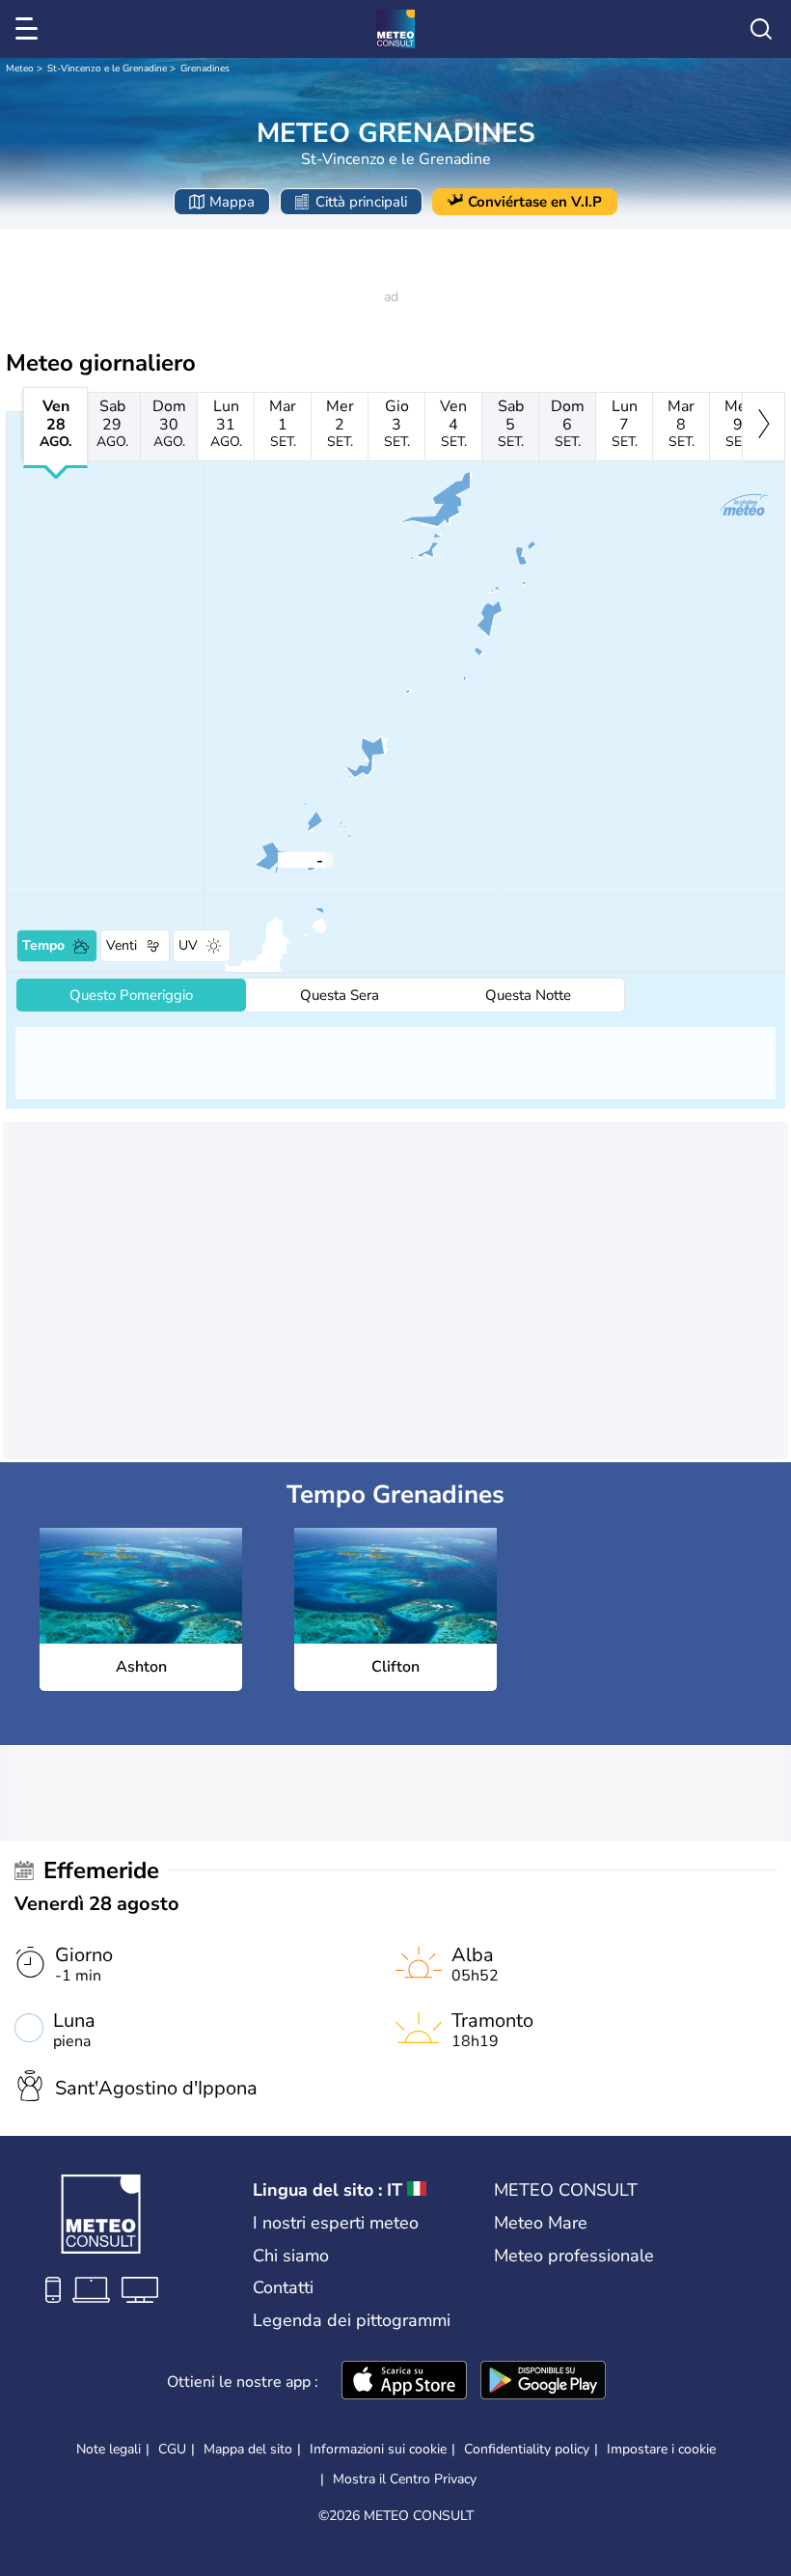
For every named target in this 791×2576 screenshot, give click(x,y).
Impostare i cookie (661, 2450)
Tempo (43, 945)
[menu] (30, 29)
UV (188, 945)
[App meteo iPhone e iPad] (404, 2382)
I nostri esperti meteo (336, 2223)
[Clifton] (291, 859)
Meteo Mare (541, 2223)
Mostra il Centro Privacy (405, 2479)
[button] (291, 859)
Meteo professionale (574, 2256)
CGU (172, 2449)
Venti (122, 945)
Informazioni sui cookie (378, 2449)
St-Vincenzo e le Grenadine (107, 69)
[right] (764, 427)
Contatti (283, 2287)
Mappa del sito (248, 2449)
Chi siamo (291, 2256)
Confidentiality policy (527, 2449)
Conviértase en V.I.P (535, 202)
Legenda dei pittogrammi (352, 2320)
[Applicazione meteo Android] (543, 2382)
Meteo (20, 69)
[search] (761, 29)
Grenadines (205, 69)
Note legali (109, 2449)
